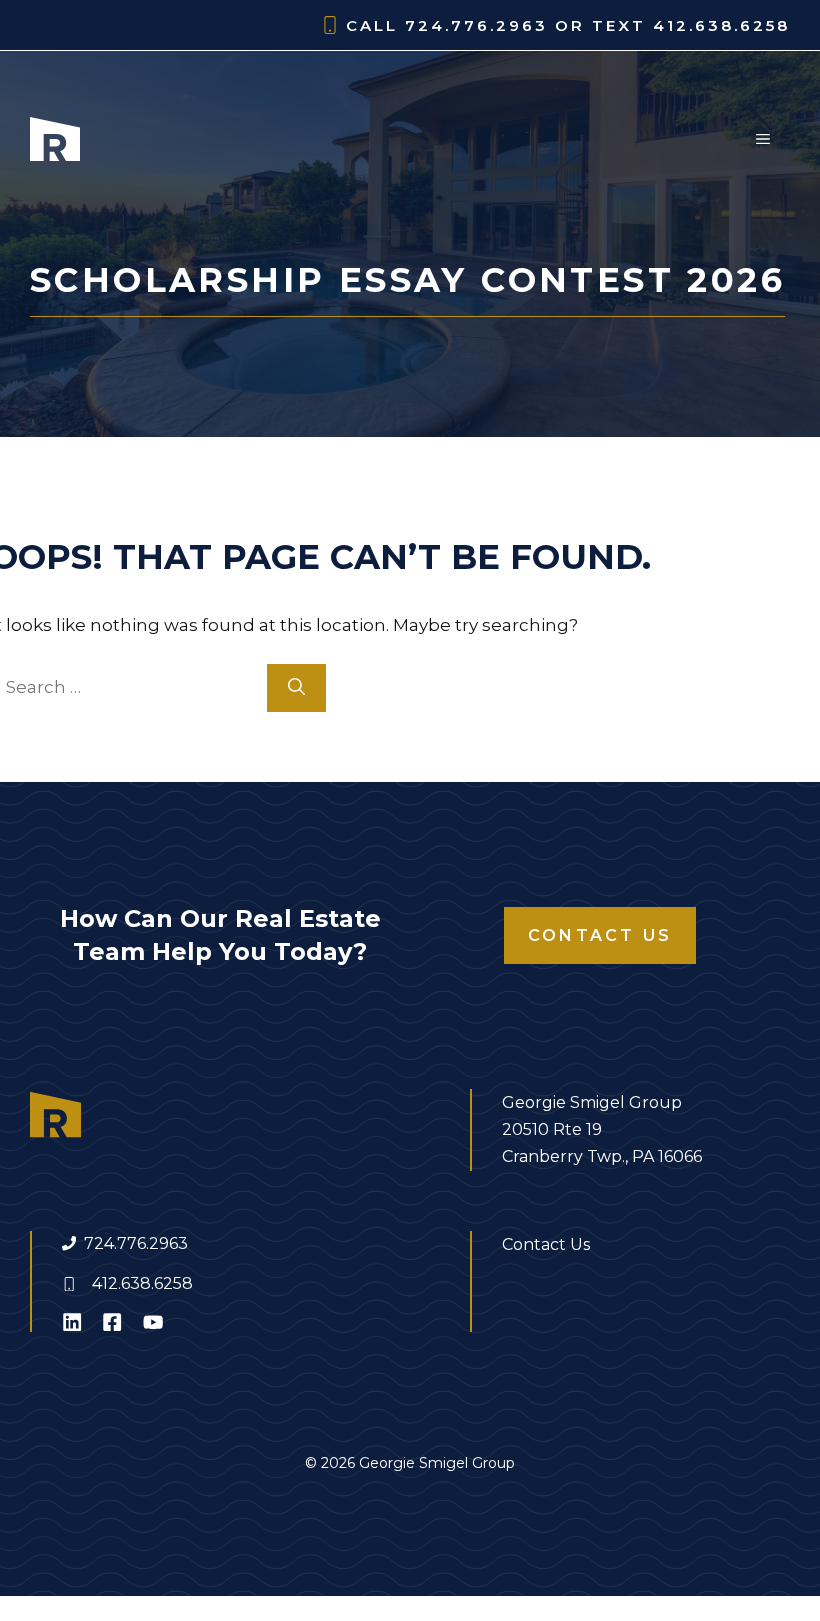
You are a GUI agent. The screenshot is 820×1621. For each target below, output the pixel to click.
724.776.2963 (136, 1243)
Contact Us (600, 935)
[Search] (296, 688)
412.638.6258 (142, 1283)
